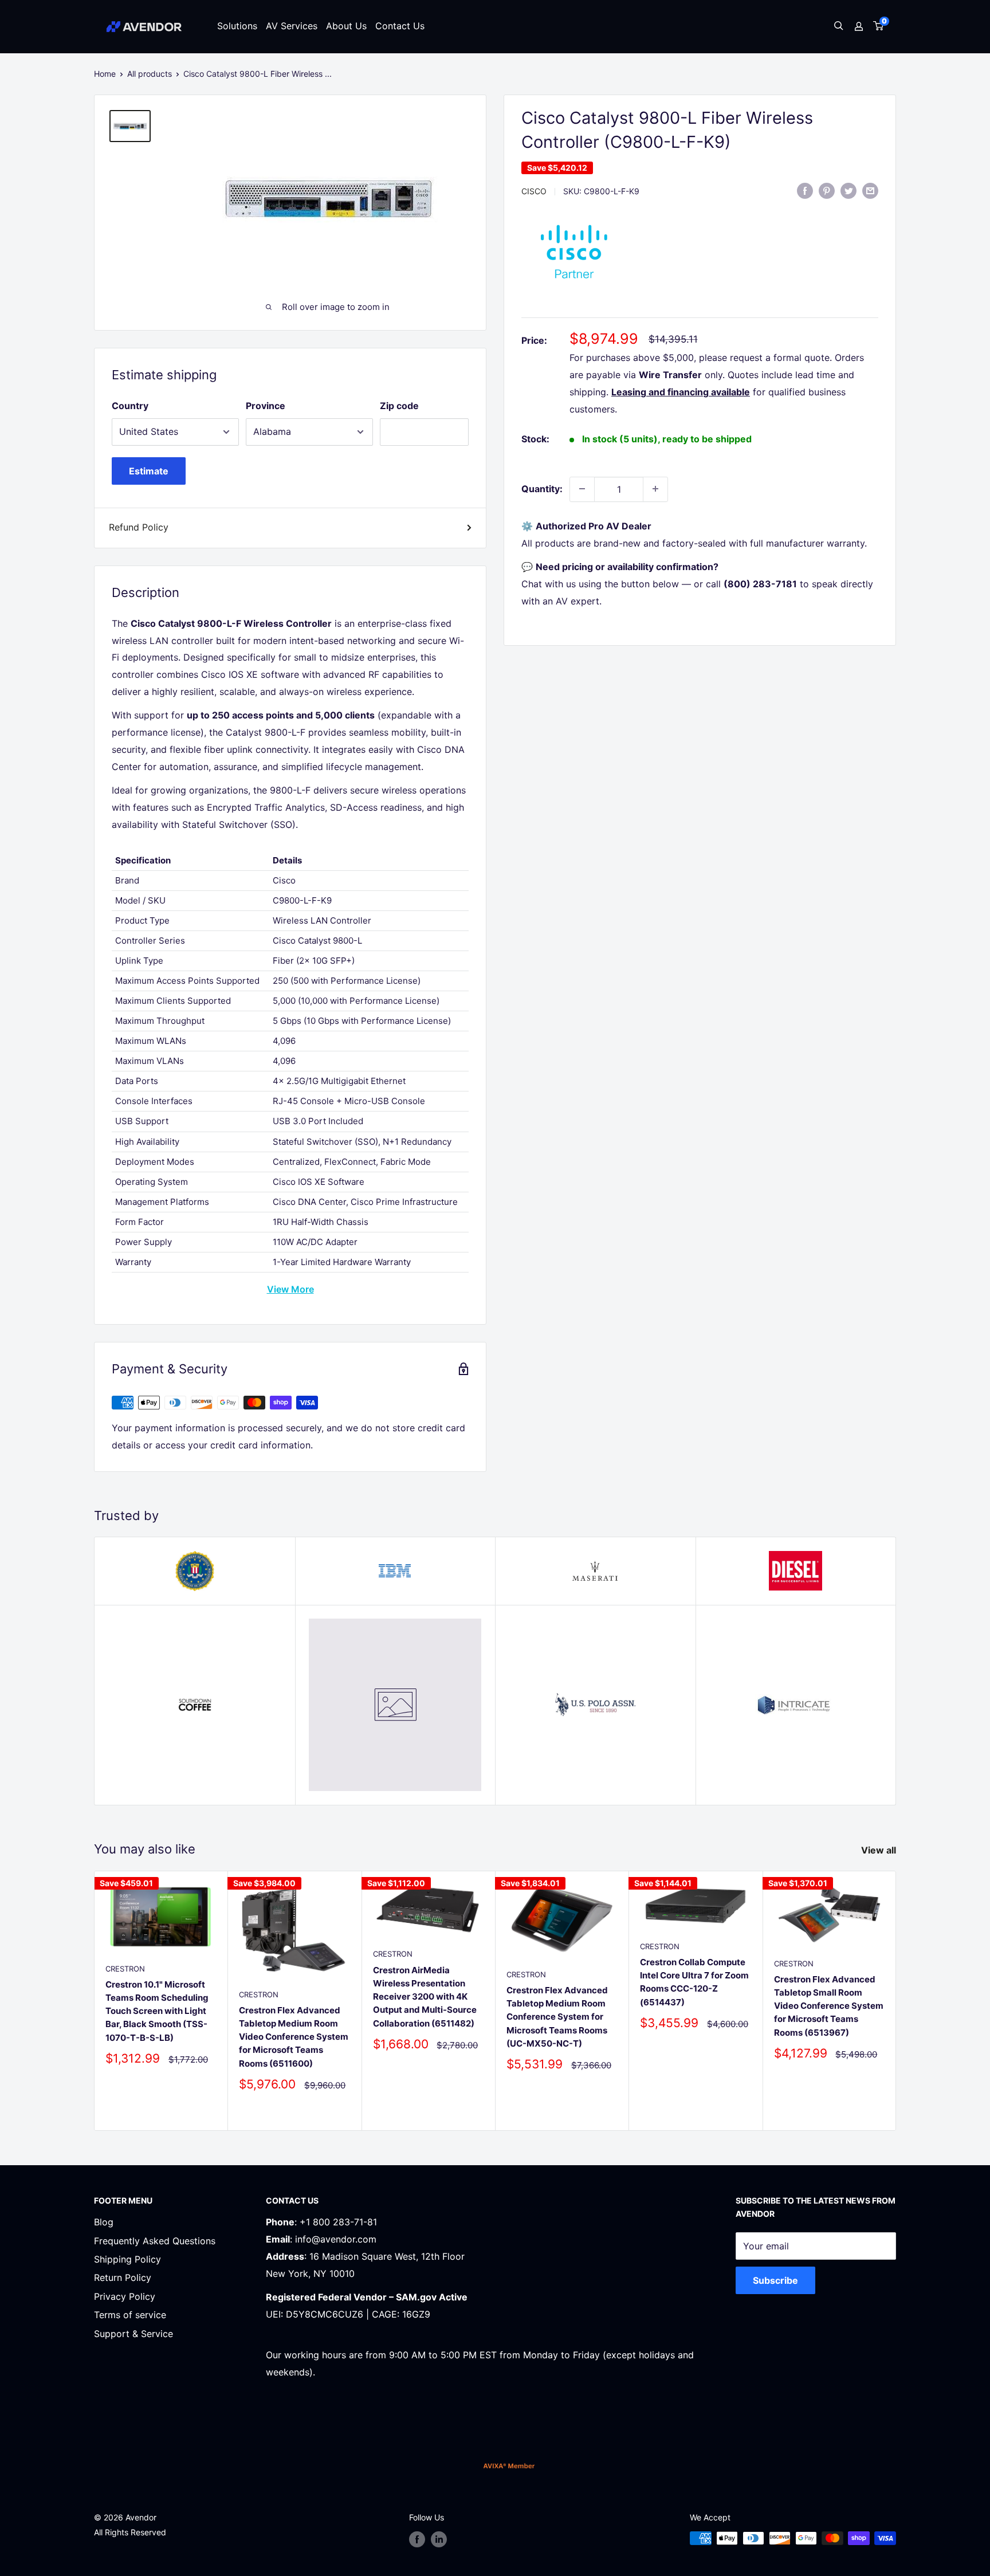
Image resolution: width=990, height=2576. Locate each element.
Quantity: (542, 488)
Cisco (534, 191)
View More (290, 1289)
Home (105, 74)
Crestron (125, 1969)
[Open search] (839, 27)
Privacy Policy (125, 2296)
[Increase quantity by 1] (655, 489)
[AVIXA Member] (509, 2466)
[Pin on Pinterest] (827, 190)
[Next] (896, 2000)
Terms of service (130, 2315)
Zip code (399, 406)
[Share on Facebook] (805, 190)
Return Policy (123, 2277)
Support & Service (133, 2334)
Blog (104, 2222)
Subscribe (775, 2280)
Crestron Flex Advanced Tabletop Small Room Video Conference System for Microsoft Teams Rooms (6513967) (829, 2006)
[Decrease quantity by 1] (582, 489)
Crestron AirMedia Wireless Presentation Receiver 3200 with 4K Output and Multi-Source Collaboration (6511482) (425, 1997)
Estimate (149, 471)
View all (880, 1850)
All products (150, 74)
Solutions (237, 26)
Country (130, 406)
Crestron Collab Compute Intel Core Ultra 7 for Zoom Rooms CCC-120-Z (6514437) (694, 1982)
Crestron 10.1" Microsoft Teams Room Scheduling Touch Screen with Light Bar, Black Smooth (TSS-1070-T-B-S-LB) (157, 2011)
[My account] (859, 26)
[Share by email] (870, 190)
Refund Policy (139, 527)
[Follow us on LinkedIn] (439, 2539)
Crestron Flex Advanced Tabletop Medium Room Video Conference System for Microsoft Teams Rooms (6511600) (294, 2037)
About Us (346, 26)
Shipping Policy (127, 2259)
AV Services (292, 26)
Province (266, 406)
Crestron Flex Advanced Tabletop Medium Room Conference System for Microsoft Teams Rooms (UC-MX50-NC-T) (557, 2017)
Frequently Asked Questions (155, 2241)
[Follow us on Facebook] (417, 2539)
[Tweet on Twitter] (848, 190)
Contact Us (400, 26)
